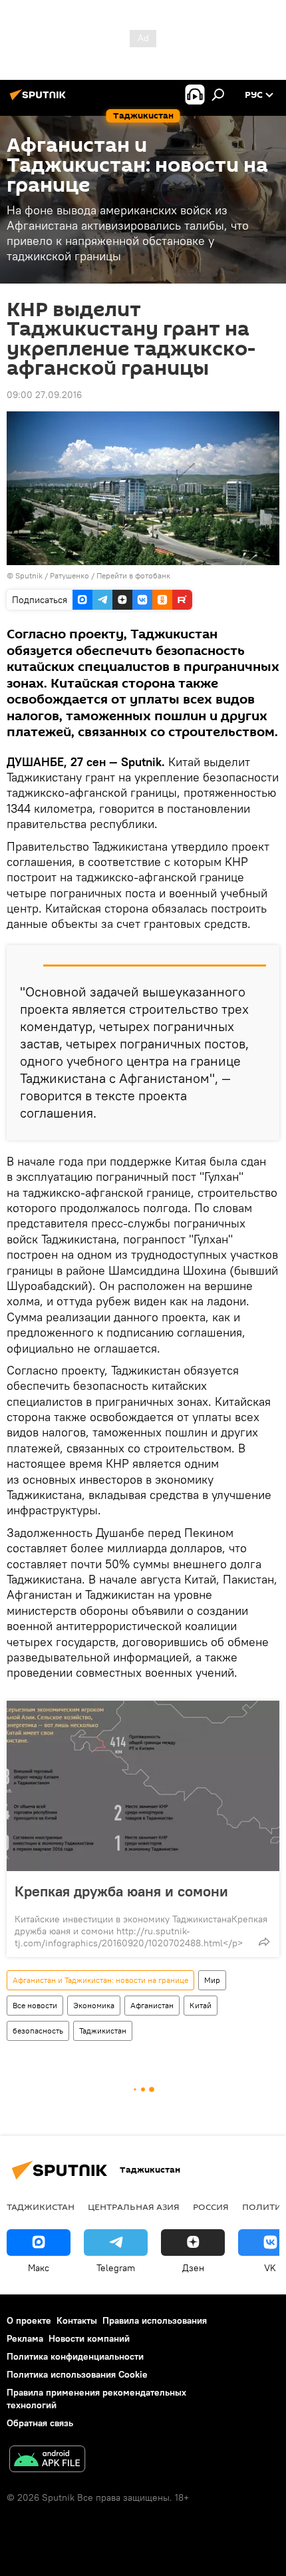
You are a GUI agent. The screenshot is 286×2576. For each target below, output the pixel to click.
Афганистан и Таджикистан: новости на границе (100, 1980)
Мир (212, 1980)
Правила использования (155, 2320)
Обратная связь (40, 2423)
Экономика (94, 2005)
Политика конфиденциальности (75, 2356)
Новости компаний (89, 2338)
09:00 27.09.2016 (44, 395)
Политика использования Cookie (77, 2374)
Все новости (35, 2005)
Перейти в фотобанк (133, 575)
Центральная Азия (134, 2207)
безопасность (38, 2031)
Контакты (77, 2320)
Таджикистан (103, 2031)
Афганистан (152, 2005)
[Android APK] (47, 2461)
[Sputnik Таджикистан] (40, 100)
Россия (211, 2207)
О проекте (29, 2320)
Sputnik (30, 575)
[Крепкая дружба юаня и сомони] (143, 1786)
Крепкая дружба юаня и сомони (123, 1891)
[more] (264, 1942)
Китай (201, 2005)
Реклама (25, 2338)
